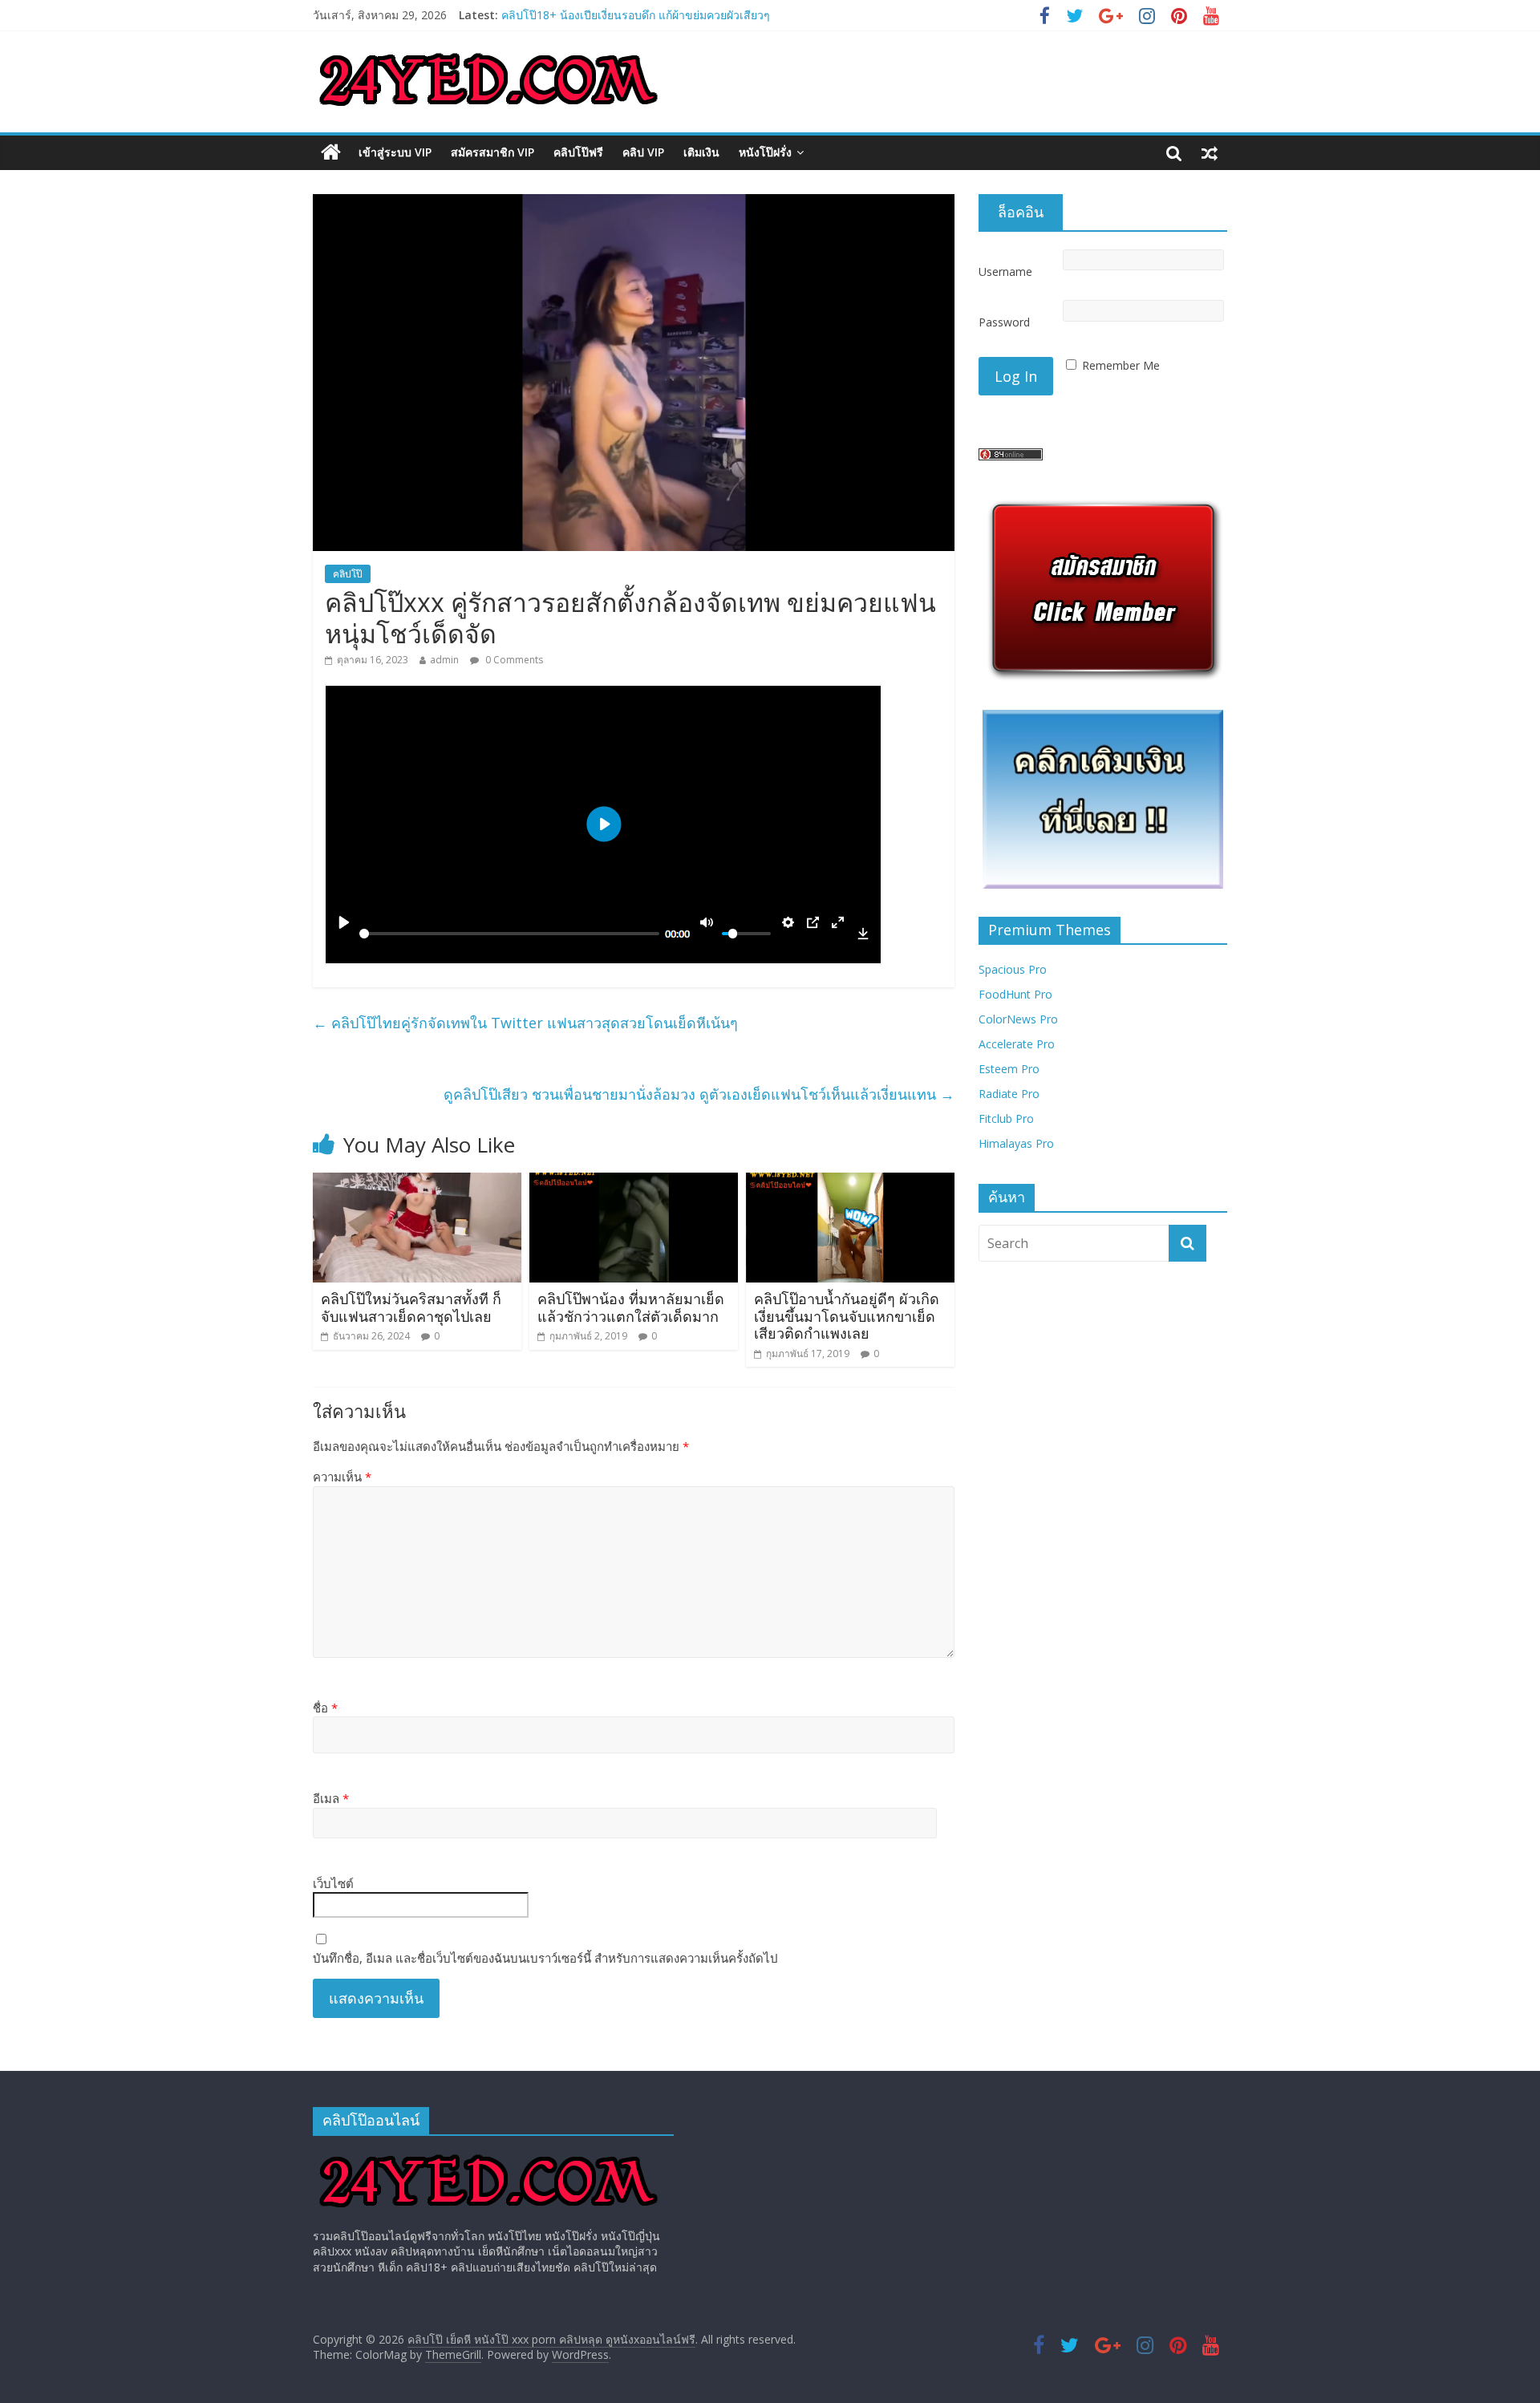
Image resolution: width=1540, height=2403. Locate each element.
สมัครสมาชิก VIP (492, 152)
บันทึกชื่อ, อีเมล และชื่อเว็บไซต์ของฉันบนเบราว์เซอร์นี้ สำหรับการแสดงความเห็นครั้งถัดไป (545, 1958)
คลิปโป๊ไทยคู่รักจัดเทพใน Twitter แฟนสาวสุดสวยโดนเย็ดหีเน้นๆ (525, 1023)
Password (1004, 322)
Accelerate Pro (1017, 1044)
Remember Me (1121, 365)
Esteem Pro (1009, 1069)
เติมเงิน (701, 152)
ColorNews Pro (1018, 1019)
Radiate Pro (1009, 1094)
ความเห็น (342, 1477)
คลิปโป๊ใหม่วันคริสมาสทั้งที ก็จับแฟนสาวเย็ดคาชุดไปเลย (411, 1307)
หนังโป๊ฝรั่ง (765, 152)
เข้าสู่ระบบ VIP (395, 152)
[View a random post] (1210, 152)
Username (1005, 272)
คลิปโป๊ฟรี (578, 152)
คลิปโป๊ (348, 574)
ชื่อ (325, 1708)
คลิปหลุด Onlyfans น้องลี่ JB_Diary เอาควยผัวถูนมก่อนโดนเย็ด (653, 12)
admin (444, 660)
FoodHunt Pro (1015, 994)
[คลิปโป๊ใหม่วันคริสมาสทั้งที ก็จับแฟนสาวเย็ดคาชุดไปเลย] (417, 1182)
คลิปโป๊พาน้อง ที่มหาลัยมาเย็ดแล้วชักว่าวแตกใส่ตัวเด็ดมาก (631, 1307)
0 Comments (513, 660)
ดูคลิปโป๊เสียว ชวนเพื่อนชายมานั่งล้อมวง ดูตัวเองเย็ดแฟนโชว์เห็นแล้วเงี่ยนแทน (699, 1094)
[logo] (488, 2156)
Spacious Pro (1013, 969)
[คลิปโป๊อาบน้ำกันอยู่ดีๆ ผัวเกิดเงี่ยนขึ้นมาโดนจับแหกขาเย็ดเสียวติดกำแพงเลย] (850, 1182)
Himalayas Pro (1016, 1143)
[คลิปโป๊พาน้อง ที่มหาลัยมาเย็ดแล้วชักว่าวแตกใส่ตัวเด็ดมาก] (634, 1182)
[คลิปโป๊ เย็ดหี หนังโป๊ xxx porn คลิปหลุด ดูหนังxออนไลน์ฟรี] (331, 152)
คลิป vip (643, 152)
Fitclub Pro (1006, 1118)
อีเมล (331, 1798)
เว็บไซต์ (333, 1883)
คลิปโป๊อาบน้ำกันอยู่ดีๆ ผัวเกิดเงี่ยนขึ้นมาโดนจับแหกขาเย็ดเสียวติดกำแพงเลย (847, 1316)
